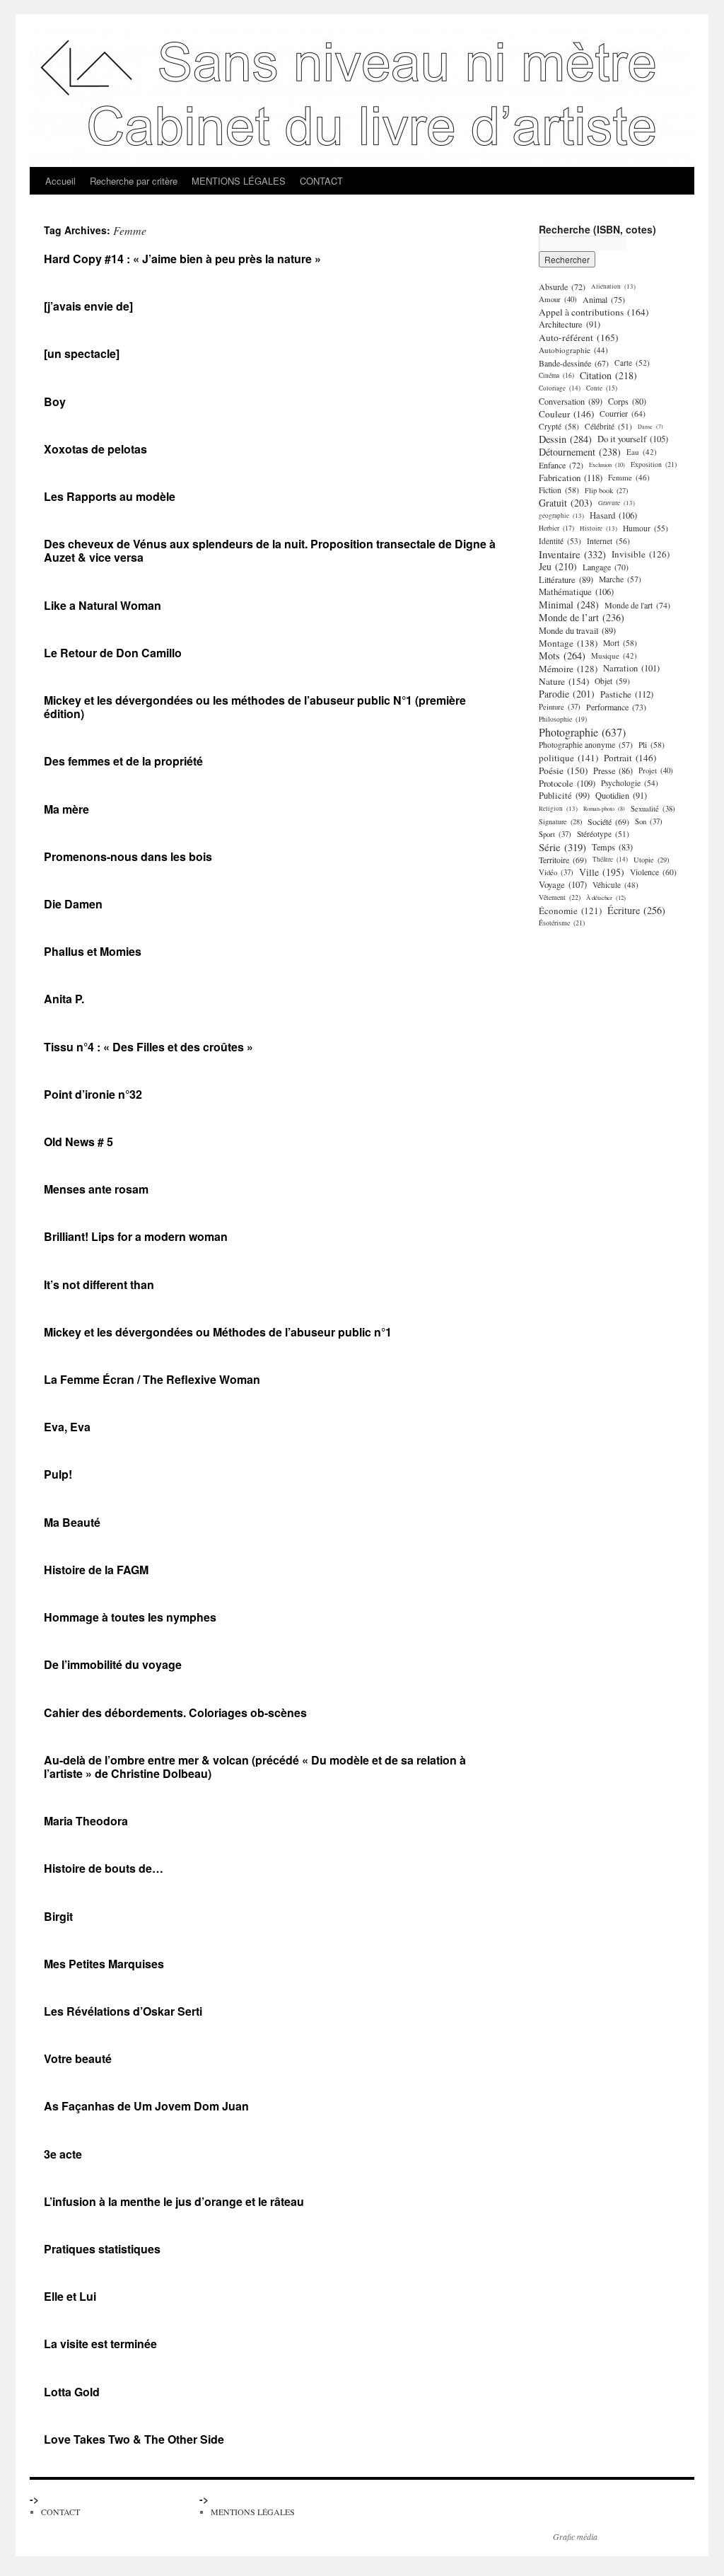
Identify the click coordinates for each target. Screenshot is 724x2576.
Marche (620, 579)
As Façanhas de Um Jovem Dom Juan (146, 2106)
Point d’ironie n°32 (93, 1094)
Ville (602, 872)
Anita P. (64, 999)
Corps (627, 401)
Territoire (563, 860)
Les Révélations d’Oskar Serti (123, 2011)
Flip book (606, 490)
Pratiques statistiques (102, 2249)
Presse (613, 770)
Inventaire (572, 554)
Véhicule (615, 885)
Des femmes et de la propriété (123, 761)
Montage (568, 643)
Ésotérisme (562, 923)
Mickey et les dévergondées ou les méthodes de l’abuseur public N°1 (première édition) (255, 707)
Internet (608, 541)
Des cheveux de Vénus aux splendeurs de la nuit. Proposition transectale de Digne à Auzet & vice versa (270, 550)
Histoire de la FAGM (96, 1570)
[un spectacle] (82, 353)
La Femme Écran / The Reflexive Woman (152, 1379)
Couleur (566, 414)
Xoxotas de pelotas (95, 449)
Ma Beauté (72, 1522)
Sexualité (653, 809)
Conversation (571, 401)
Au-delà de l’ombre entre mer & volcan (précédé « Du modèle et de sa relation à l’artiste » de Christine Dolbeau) (255, 1767)
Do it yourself (633, 439)
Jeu (558, 567)
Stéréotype (603, 834)
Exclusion (607, 464)
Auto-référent (579, 337)
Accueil (60, 181)
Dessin (565, 439)
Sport (555, 834)
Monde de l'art (637, 605)
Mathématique (576, 592)
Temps (612, 847)
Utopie (651, 860)
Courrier (623, 414)
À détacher (606, 897)
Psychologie (630, 783)
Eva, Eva (67, 1427)
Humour (646, 528)
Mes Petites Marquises (104, 1964)
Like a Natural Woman (103, 605)
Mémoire (568, 669)
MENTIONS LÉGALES (239, 181)
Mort (620, 643)
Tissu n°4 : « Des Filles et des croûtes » (148, 1047)
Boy (55, 402)
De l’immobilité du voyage (113, 1664)
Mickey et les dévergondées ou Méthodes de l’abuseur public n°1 (218, 1332)
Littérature (566, 579)
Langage (606, 567)
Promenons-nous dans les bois (128, 856)
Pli (652, 745)
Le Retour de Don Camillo (113, 653)
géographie (561, 515)
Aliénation (613, 286)
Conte (602, 388)
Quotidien (621, 796)
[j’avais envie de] (88, 306)
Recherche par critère (134, 181)
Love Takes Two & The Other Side (134, 2439)
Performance (616, 707)
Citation (608, 376)
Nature (564, 681)
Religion (558, 808)
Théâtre (610, 859)
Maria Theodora (86, 1821)
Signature (560, 821)
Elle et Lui (70, 2296)
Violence (653, 872)
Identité (560, 541)
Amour (558, 299)
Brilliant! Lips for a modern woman (136, 1236)
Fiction (559, 490)
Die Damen (73, 904)
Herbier (556, 528)
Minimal (569, 605)
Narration (631, 668)
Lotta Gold (72, 2392)
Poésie (563, 770)
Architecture (570, 324)
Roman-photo (604, 808)
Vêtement (560, 897)
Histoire (599, 528)
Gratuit (566, 503)
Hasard (613, 515)
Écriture (636, 911)
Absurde (562, 287)
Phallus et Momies (93, 951)
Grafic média (575, 2536)
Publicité (564, 796)
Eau (642, 452)
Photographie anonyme (586, 745)
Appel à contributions (594, 312)
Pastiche (627, 694)
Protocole (567, 783)
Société (608, 821)
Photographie (582, 732)
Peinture (560, 707)
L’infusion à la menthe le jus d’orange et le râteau (174, 2201)
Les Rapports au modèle (110, 496)
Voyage (563, 885)
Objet (612, 681)
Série (562, 847)
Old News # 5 (78, 1142)
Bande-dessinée (574, 363)
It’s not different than (99, 1284)
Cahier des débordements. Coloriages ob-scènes (175, 1712)
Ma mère (66, 809)
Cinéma (556, 375)
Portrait (630, 758)
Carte (632, 363)
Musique (614, 655)
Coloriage (560, 388)
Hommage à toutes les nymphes (130, 1617)
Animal (604, 299)
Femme (629, 477)
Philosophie (563, 719)
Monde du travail (577, 630)
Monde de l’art (582, 618)
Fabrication (571, 478)
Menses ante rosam (96, 1189)
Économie (570, 911)
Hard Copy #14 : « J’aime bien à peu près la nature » (182, 259)
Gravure (617, 503)
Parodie (567, 694)
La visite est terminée (100, 2344)
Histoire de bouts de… (104, 1868)
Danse (650, 427)
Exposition (654, 464)
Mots (562, 656)
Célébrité (608, 426)
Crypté (559, 426)
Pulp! (58, 1474)
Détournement (580, 452)
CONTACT (321, 181)
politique (568, 758)
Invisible (641, 554)
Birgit (58, 1916)
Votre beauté (78, 2058)
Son (649, 821)
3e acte (63, 2154)
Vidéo (556, 872)
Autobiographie (573, 350)
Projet (656, 770)
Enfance (561, 465)
